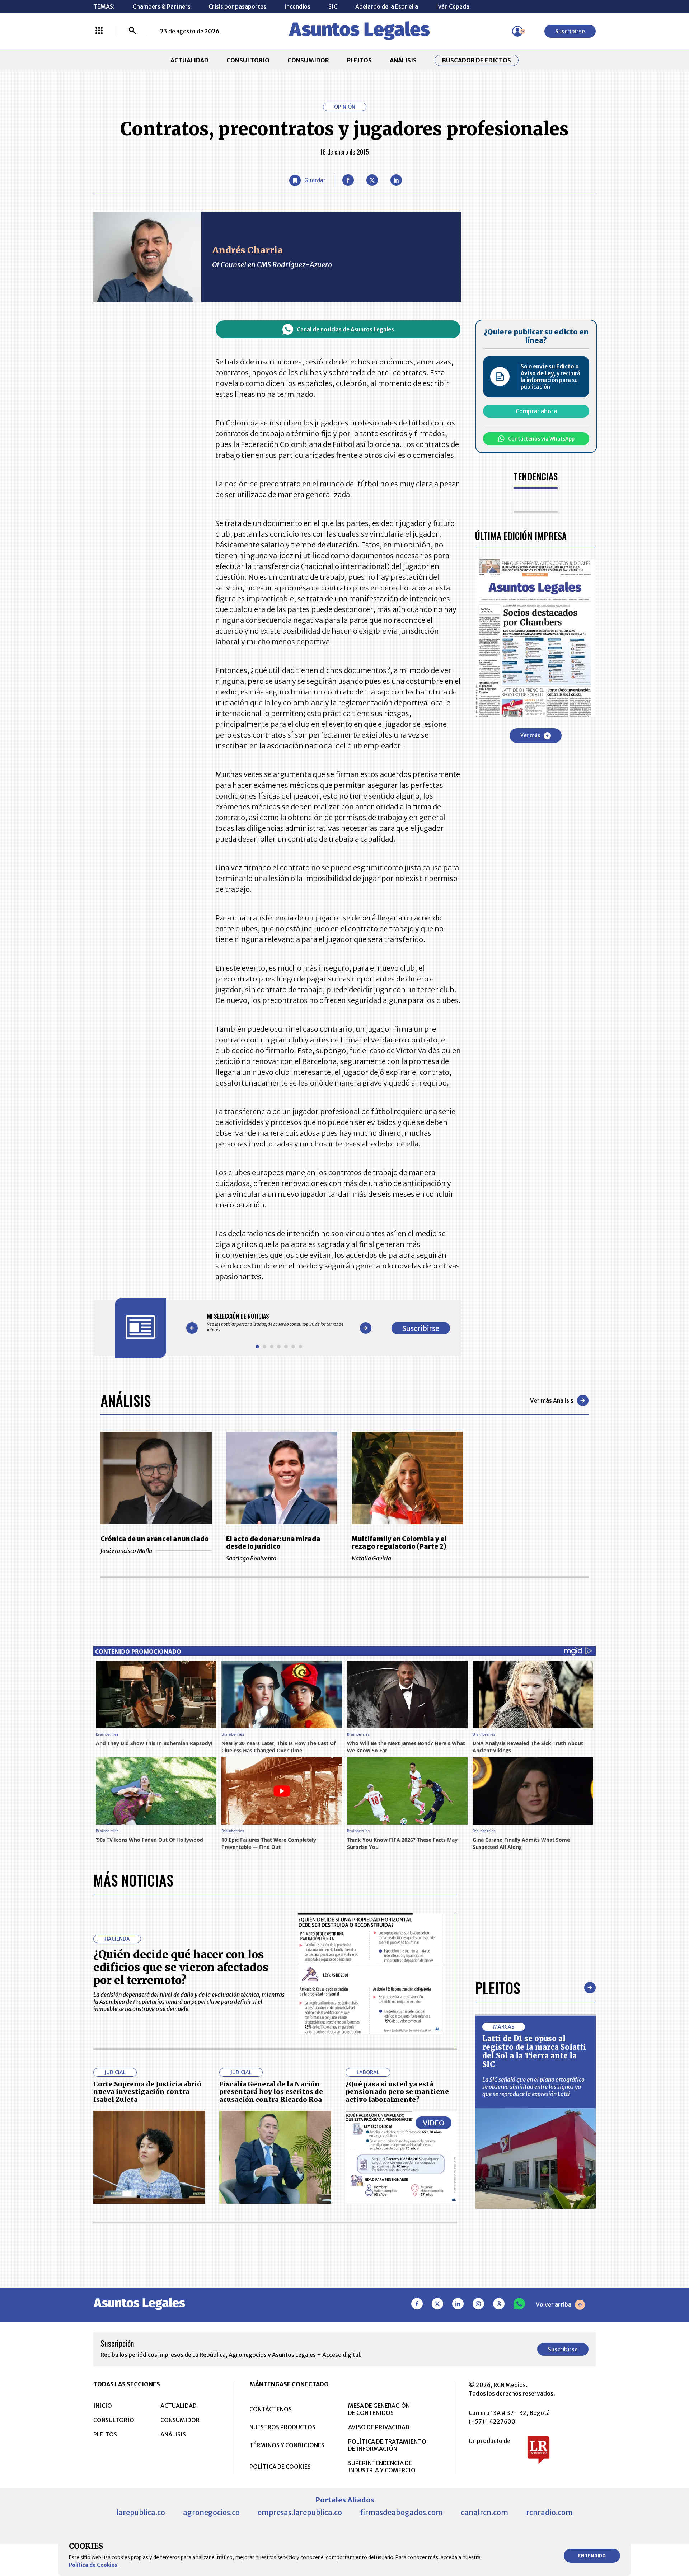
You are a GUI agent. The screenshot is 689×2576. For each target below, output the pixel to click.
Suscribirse (570, 31)
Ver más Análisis (552, 1400)
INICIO (103, 2406)
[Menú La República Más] (99, 31)
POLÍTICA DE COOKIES (280, 2467)
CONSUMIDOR (308, 60)
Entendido (592, 2556)
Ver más (530, 735)
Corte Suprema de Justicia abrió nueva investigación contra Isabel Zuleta (147, 2092)
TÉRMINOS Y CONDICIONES (287, 2445)
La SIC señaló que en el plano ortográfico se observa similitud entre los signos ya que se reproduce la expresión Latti (533, 2087)
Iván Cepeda (453, 6)
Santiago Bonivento (251, 1558)
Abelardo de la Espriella (387, 6)
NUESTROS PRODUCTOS (282, 2427)
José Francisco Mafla (126, 1551)
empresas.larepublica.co (300, 2512)
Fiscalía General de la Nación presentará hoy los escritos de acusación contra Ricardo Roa (271, 2092)
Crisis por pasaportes (237, 6)
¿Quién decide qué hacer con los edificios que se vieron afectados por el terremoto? (181, 1967)
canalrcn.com (484, 2512)
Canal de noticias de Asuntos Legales (345, 329)
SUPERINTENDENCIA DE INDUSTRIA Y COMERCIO (382, 2467)
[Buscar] (132, 31)
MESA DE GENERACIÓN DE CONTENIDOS (379, 2409)
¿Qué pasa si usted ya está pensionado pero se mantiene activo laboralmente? (397, 2092)
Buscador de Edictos (477, 60)
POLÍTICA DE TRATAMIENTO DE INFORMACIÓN (387, 2445)
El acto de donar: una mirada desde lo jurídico (273, 1543)
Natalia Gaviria (371, 1558)
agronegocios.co (211, 2512)
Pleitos (498, 1988)
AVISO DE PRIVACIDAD (379, 2427)
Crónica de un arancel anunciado (155, 1539)
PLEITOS (359, 60)
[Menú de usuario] (517, 31)
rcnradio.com (549, 2512)
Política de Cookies (93, 2565)
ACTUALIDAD (189, 60)
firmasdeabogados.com (401, 2512)
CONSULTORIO (248, 60)
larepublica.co (141, 2512)
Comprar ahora (536, 411)
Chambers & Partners (162, 6)
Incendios (297, 6)
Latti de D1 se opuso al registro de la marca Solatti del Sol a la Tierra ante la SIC (534, 2051)
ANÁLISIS (403, 60)
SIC (333, 6)
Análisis (126, 1400)
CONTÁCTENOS (271, 2409)
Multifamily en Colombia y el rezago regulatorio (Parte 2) (399, 1543)
